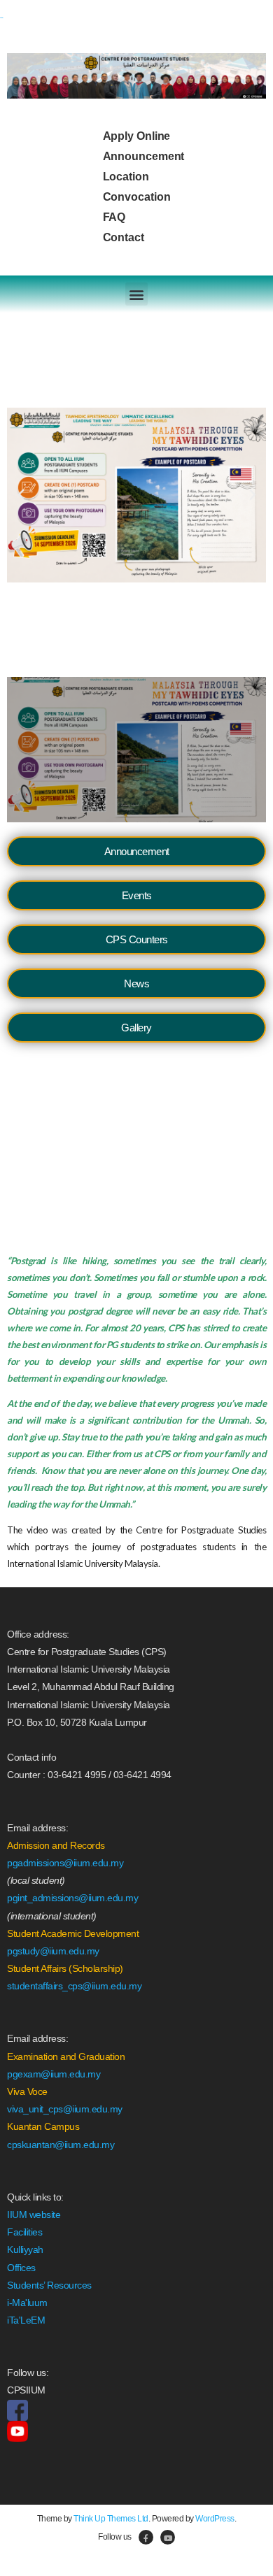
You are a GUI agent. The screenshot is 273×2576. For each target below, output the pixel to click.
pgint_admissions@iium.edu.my (72, 1898)
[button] (137, 294)
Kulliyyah (25, 2249)
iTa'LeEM (26, 2320)
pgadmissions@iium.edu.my (65, 1863)
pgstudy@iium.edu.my (53, 1951)
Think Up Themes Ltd (111, 2519)
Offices (21, 2268)
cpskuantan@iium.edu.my (61, 2145)
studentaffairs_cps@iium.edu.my (74, 1986)
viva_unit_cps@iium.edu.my (65, 2109)
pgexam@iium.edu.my (54, 2074)
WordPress (215, 2519)
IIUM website (34, 2214)
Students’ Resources (49, 2285)
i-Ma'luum (27, 2303)
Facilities (24, 2232)
